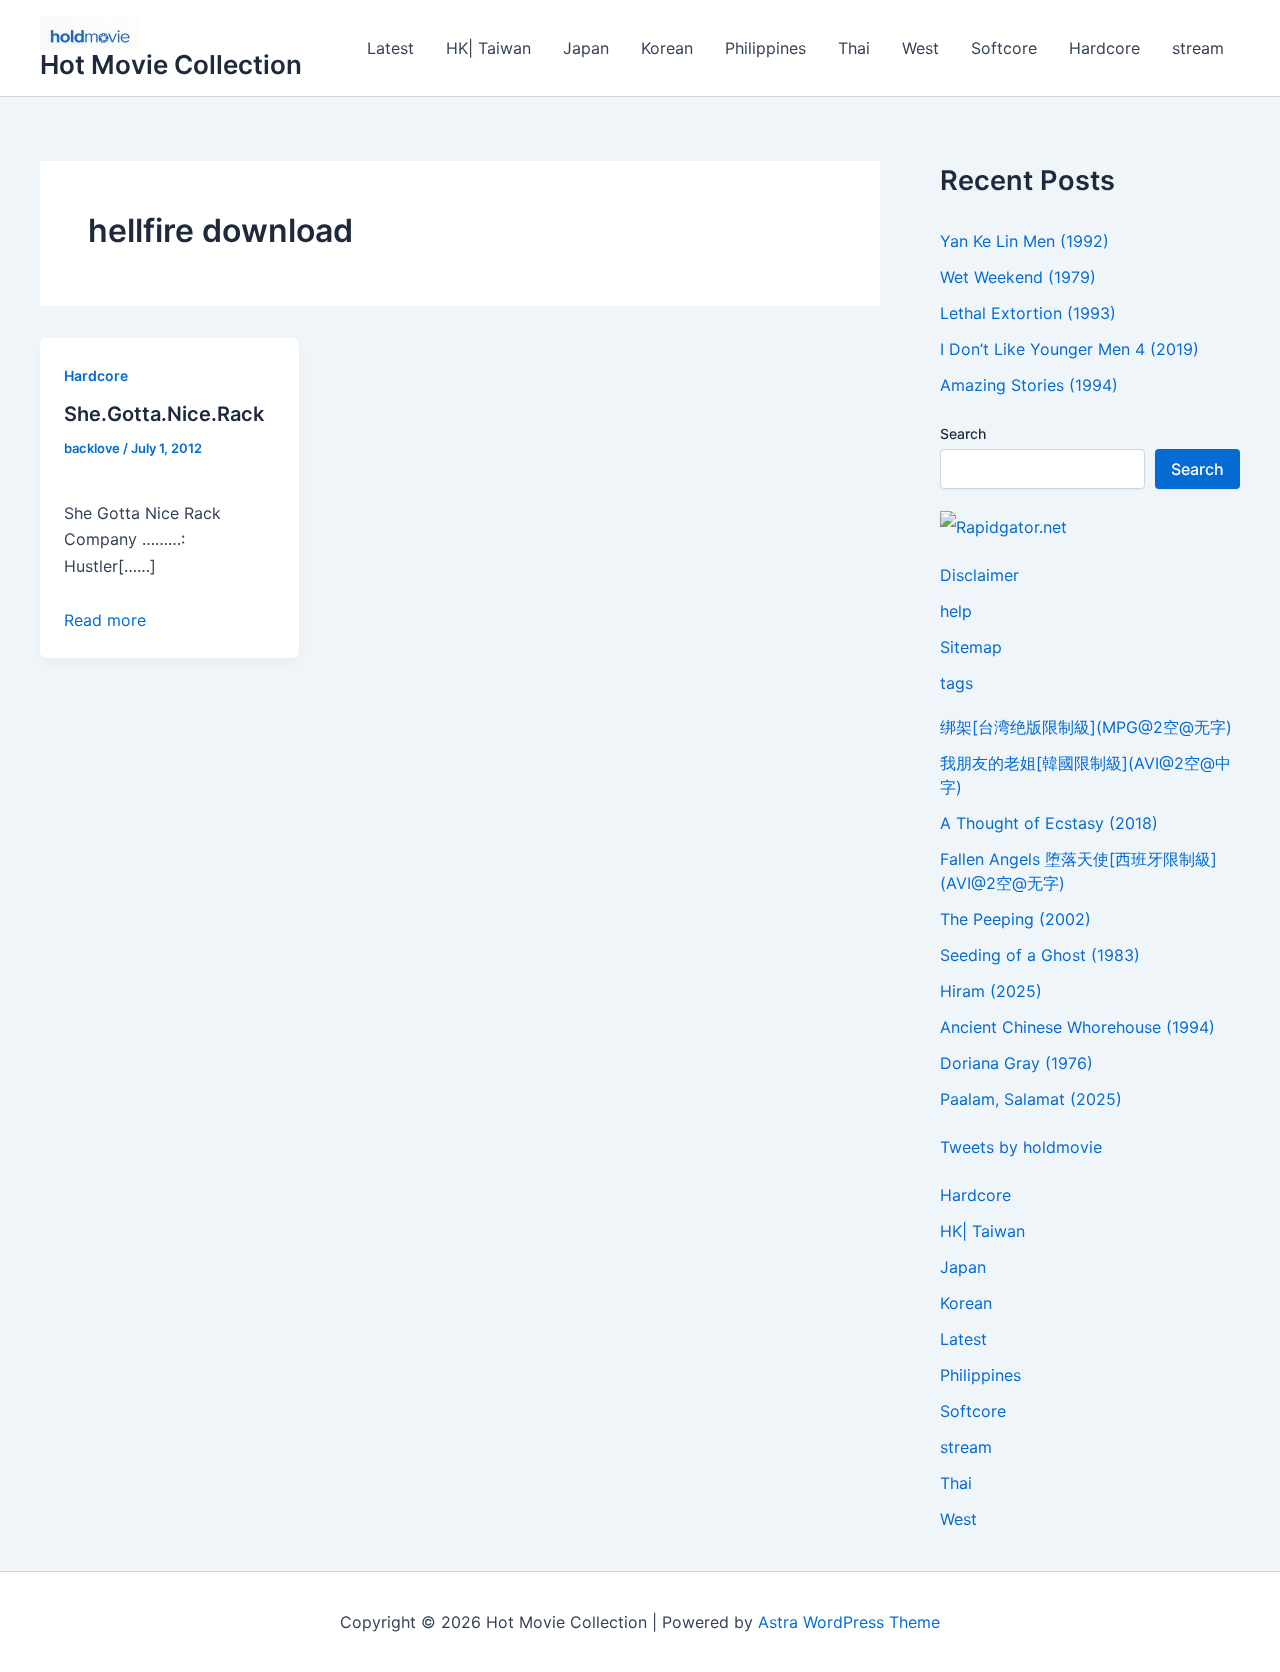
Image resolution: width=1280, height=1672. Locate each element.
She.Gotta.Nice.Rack (164, 414)
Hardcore (1104, 48)
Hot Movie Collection (171, 64)
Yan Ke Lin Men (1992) (1024, 241)
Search (963, 433)
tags (956, 683)
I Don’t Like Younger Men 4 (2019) (1069, 349)
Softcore (1004, 48)
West (920, 48)
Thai (854, 48)
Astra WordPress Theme (849, 1622)
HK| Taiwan (488, 48)
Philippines (765, 48)
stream (1198, 48)
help (956, 611)
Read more (105, 620)
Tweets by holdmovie (1021, 1147)
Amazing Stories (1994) (1029, 385)
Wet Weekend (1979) (1018, 277)
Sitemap (971, 647)
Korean (667, 48)
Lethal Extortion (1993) (1028, 313)
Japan (586, 48)
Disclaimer (979, 575)
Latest (390, 48)
